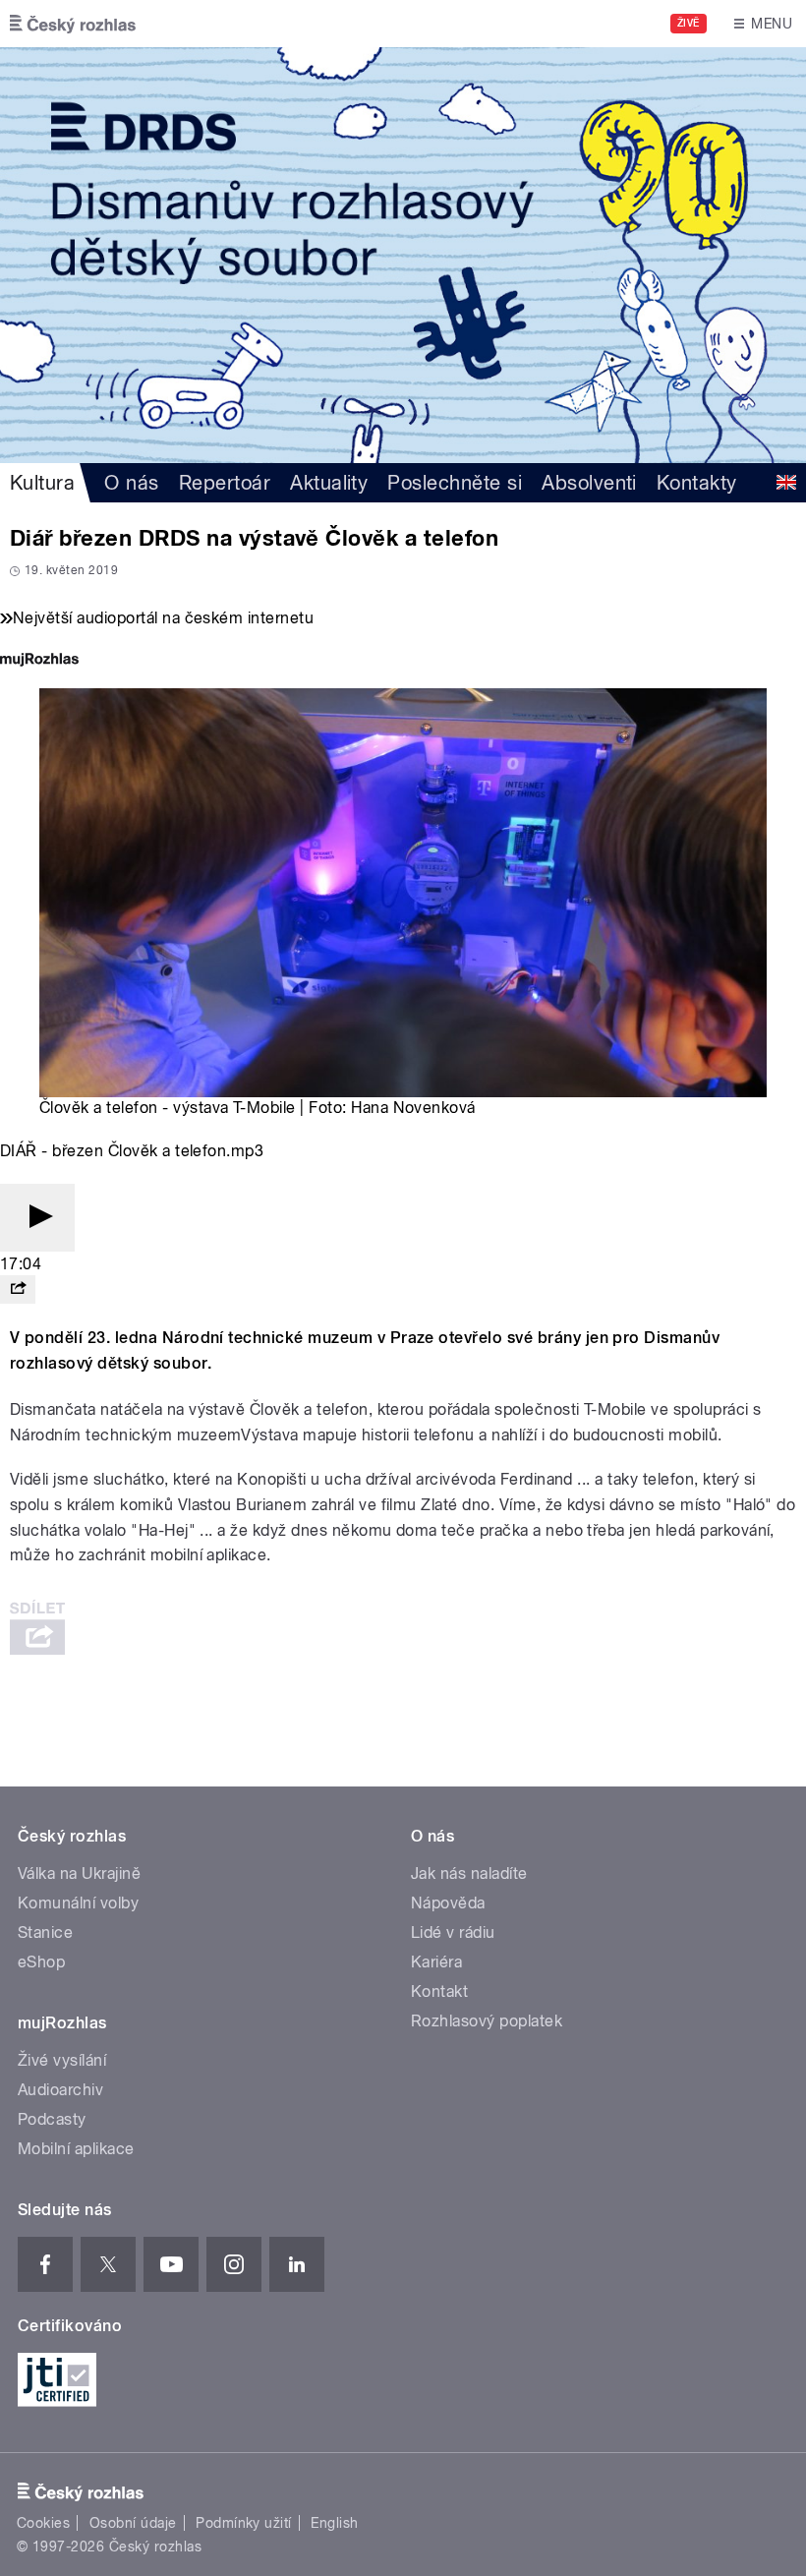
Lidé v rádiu (453, 1932)
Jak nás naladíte (469, 1873)
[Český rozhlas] (73, 24)
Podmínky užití (244, 2523)
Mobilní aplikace (76, 2149)
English (334, 2523)
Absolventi (589, 483)
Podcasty (52, 2119)
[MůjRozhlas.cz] (39, 661)
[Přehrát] (37, 1218)
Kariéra (436, 1962)
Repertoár (225, 483)
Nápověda (448, 1903)
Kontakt (439, 1991)
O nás (131, 483)
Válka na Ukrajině (79, 1873)
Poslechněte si (455, 483)
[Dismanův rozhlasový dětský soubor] (403, 255)
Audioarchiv (60, 2090)
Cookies (43, 2523)
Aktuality (329, 483)
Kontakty (697, 483)
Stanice (45, 1932)
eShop (41, 1962)
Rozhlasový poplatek (487, 2021)
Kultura (42, 483)
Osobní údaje (133, 2523)
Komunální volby (78, 1903)
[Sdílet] (18, 1289)
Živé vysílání (62, 2060)
